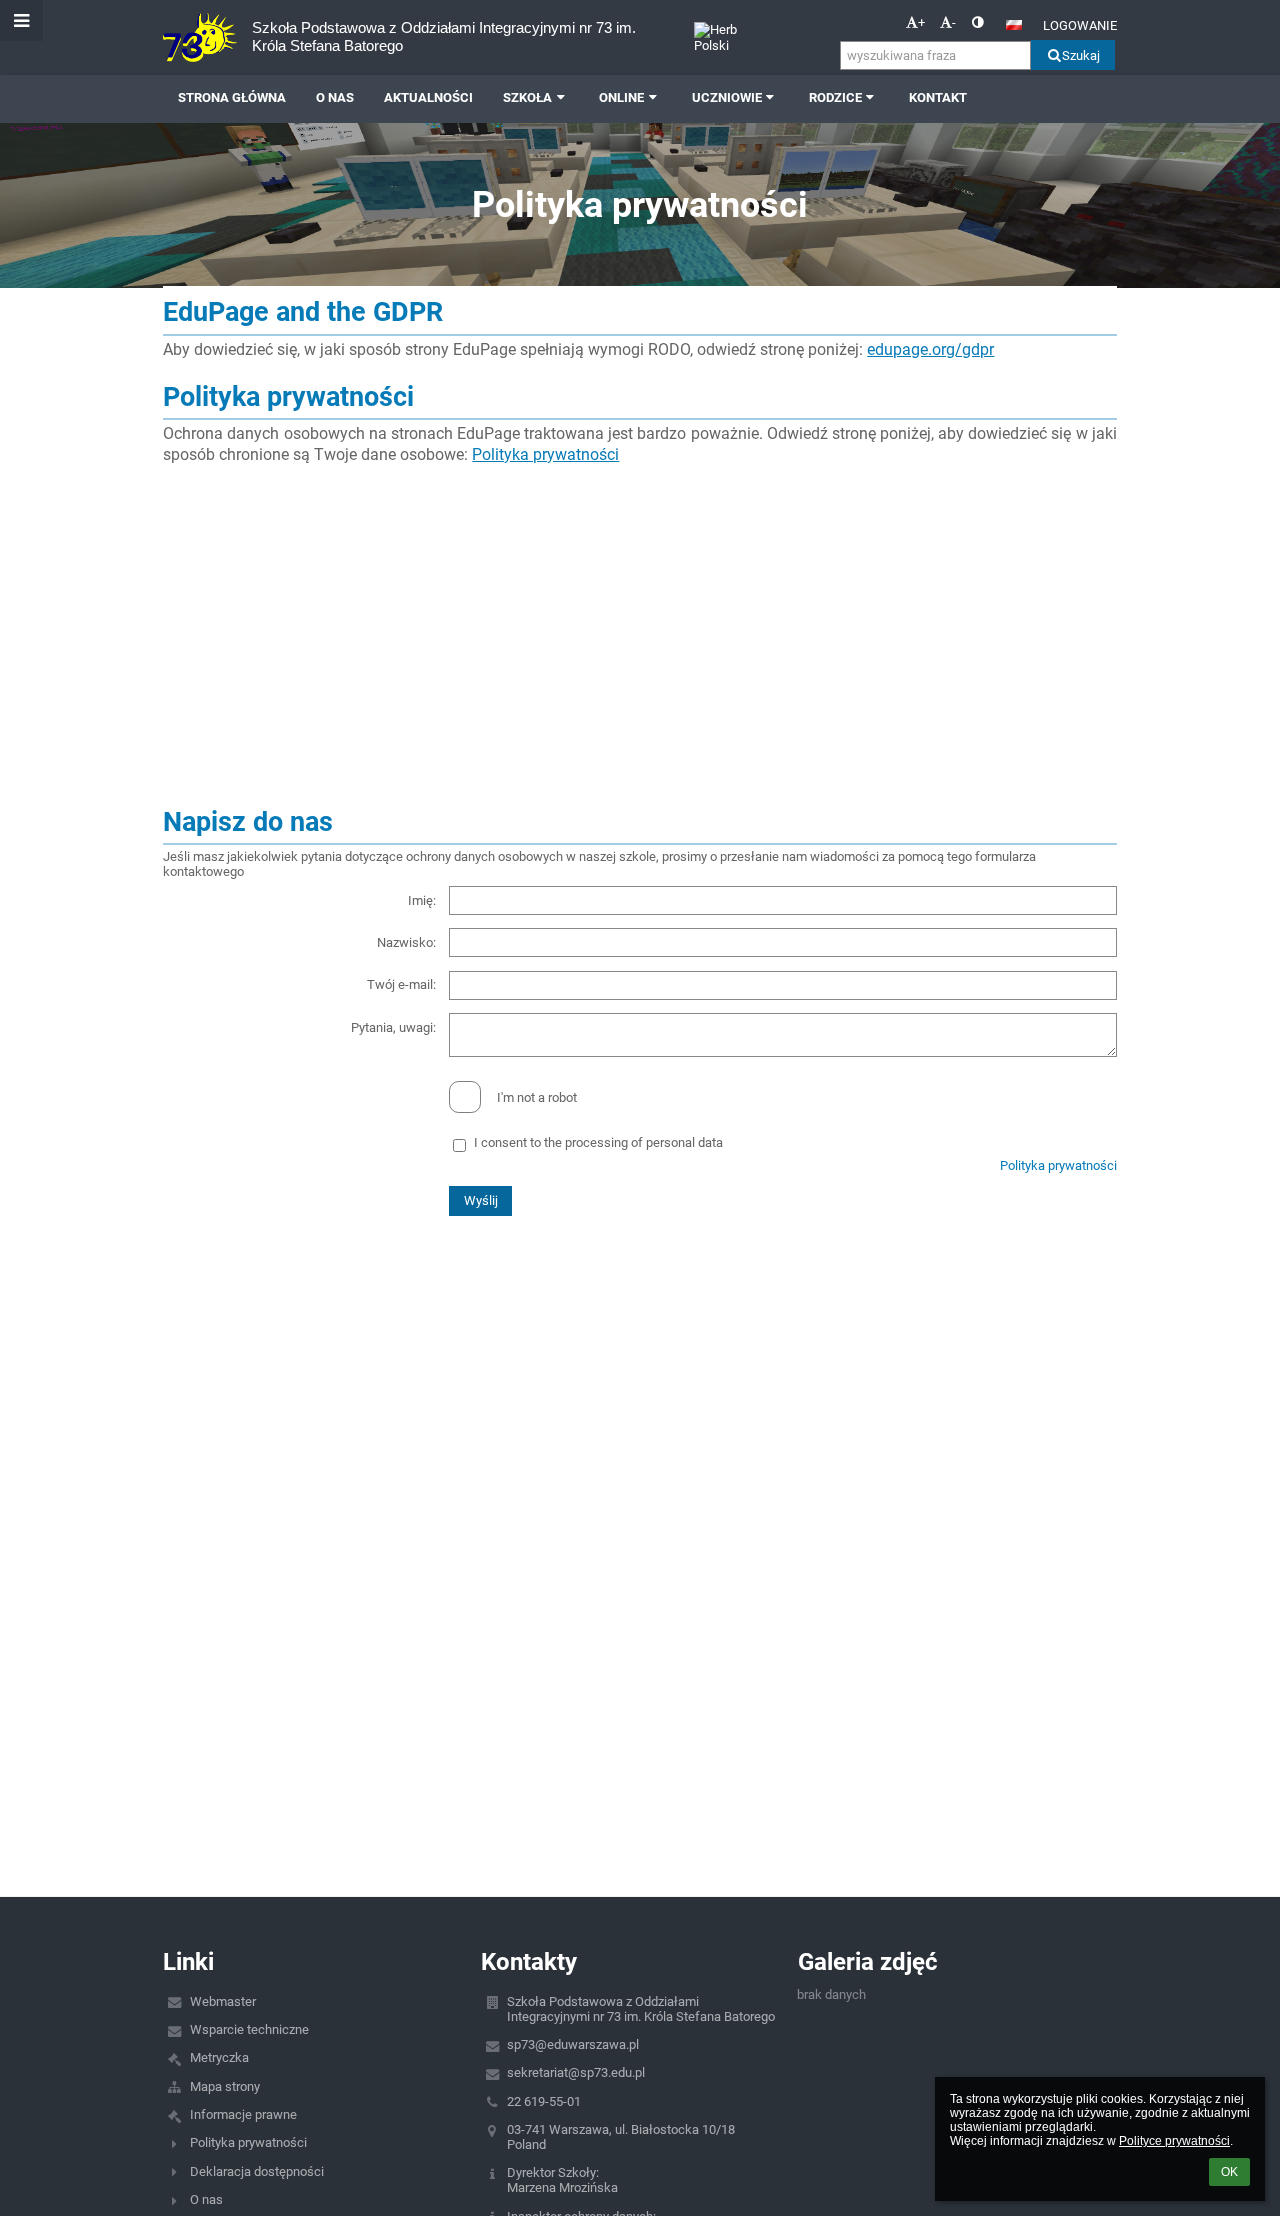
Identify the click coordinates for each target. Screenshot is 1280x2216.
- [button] (954, 22)
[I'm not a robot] (639, 1080)
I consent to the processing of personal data (598, 1142)
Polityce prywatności (1174, 2141)
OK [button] (1229, 2172)
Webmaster (223, 2001)
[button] (977, 22)
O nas (206, 2199)
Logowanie (1080, 25)
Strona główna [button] (232, 97)
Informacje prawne (243, 2114)
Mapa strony (225, 2086)
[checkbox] (465, 1097)
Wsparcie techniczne (249, 2029)
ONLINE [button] (621, 97)
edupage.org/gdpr (930, 349)
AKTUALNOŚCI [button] (428, 97)
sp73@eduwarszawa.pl (573, 2044)
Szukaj (1081, 55)
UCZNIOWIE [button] (727, 97)
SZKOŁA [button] (527, 97)
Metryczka (219, 2057)
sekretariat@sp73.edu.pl (576, 2072)
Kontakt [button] (938, 97)
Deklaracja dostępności (257, 2171)
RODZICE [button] (835, 97)
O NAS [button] (335, 97)
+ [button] (921, 22)
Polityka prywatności (545, 454)
